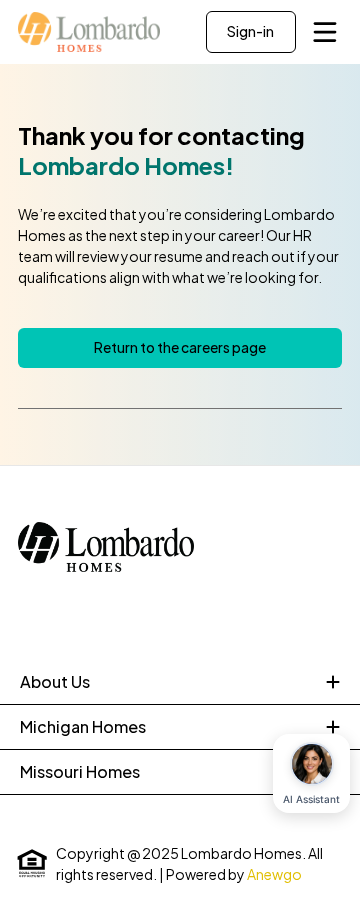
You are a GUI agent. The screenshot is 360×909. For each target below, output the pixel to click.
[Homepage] (90, 32)
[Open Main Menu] (325, 32)
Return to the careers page (180, 347)
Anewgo (274, 874)
